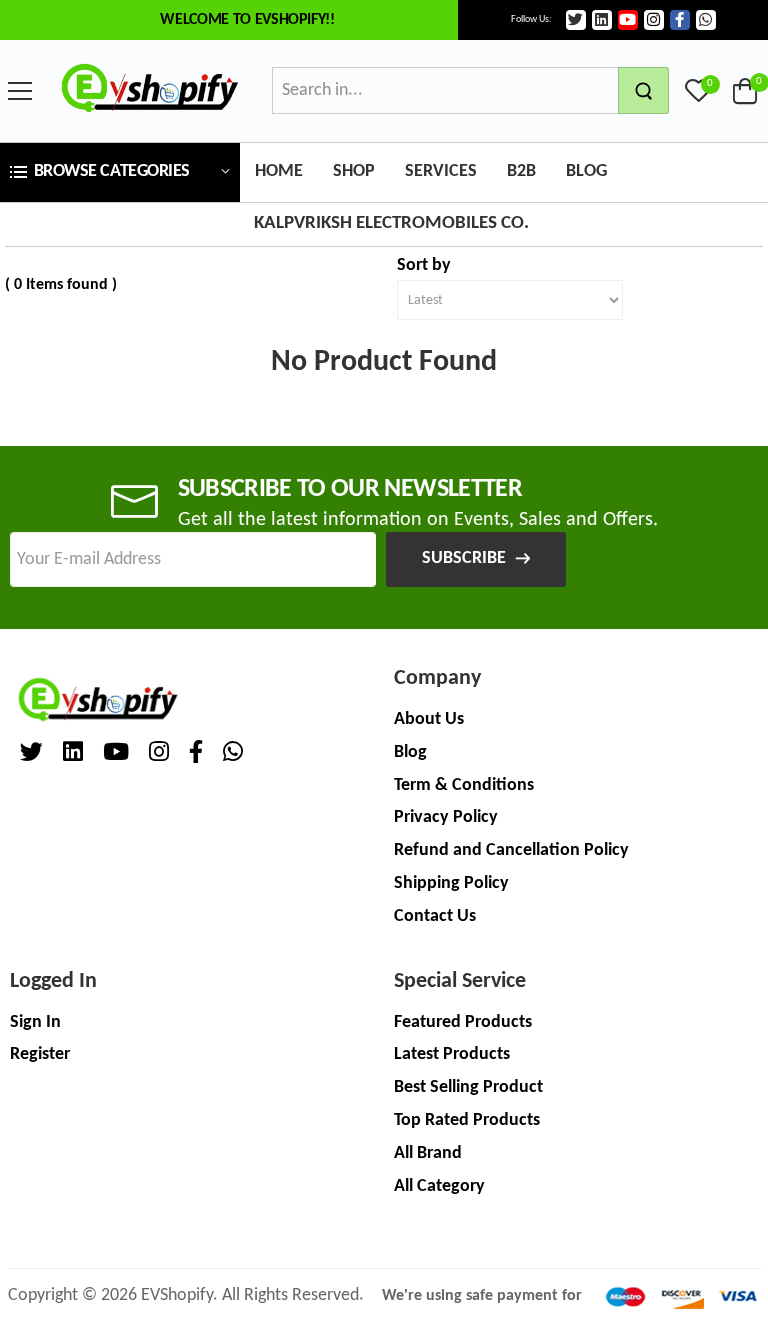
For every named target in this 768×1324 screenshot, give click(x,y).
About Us (429, 719)
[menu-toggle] (20, 91)
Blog (586, 171)
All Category (439, 1186)
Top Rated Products (467, 1120)
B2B (521, 171)
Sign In (35, 1022)
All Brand (428, 1153)
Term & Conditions (464, 785)
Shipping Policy (451, 883)
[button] (120, 172)
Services (441, 171)
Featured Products (463, 1022)
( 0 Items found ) (61, 285)
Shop (354, 171)
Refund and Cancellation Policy (511, 850)
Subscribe (464, 558)
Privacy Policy (446, 817)
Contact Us (435, 916)
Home (279, 171)
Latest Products (452, 1054)
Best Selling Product (468, 1087)
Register (40, 1054)
